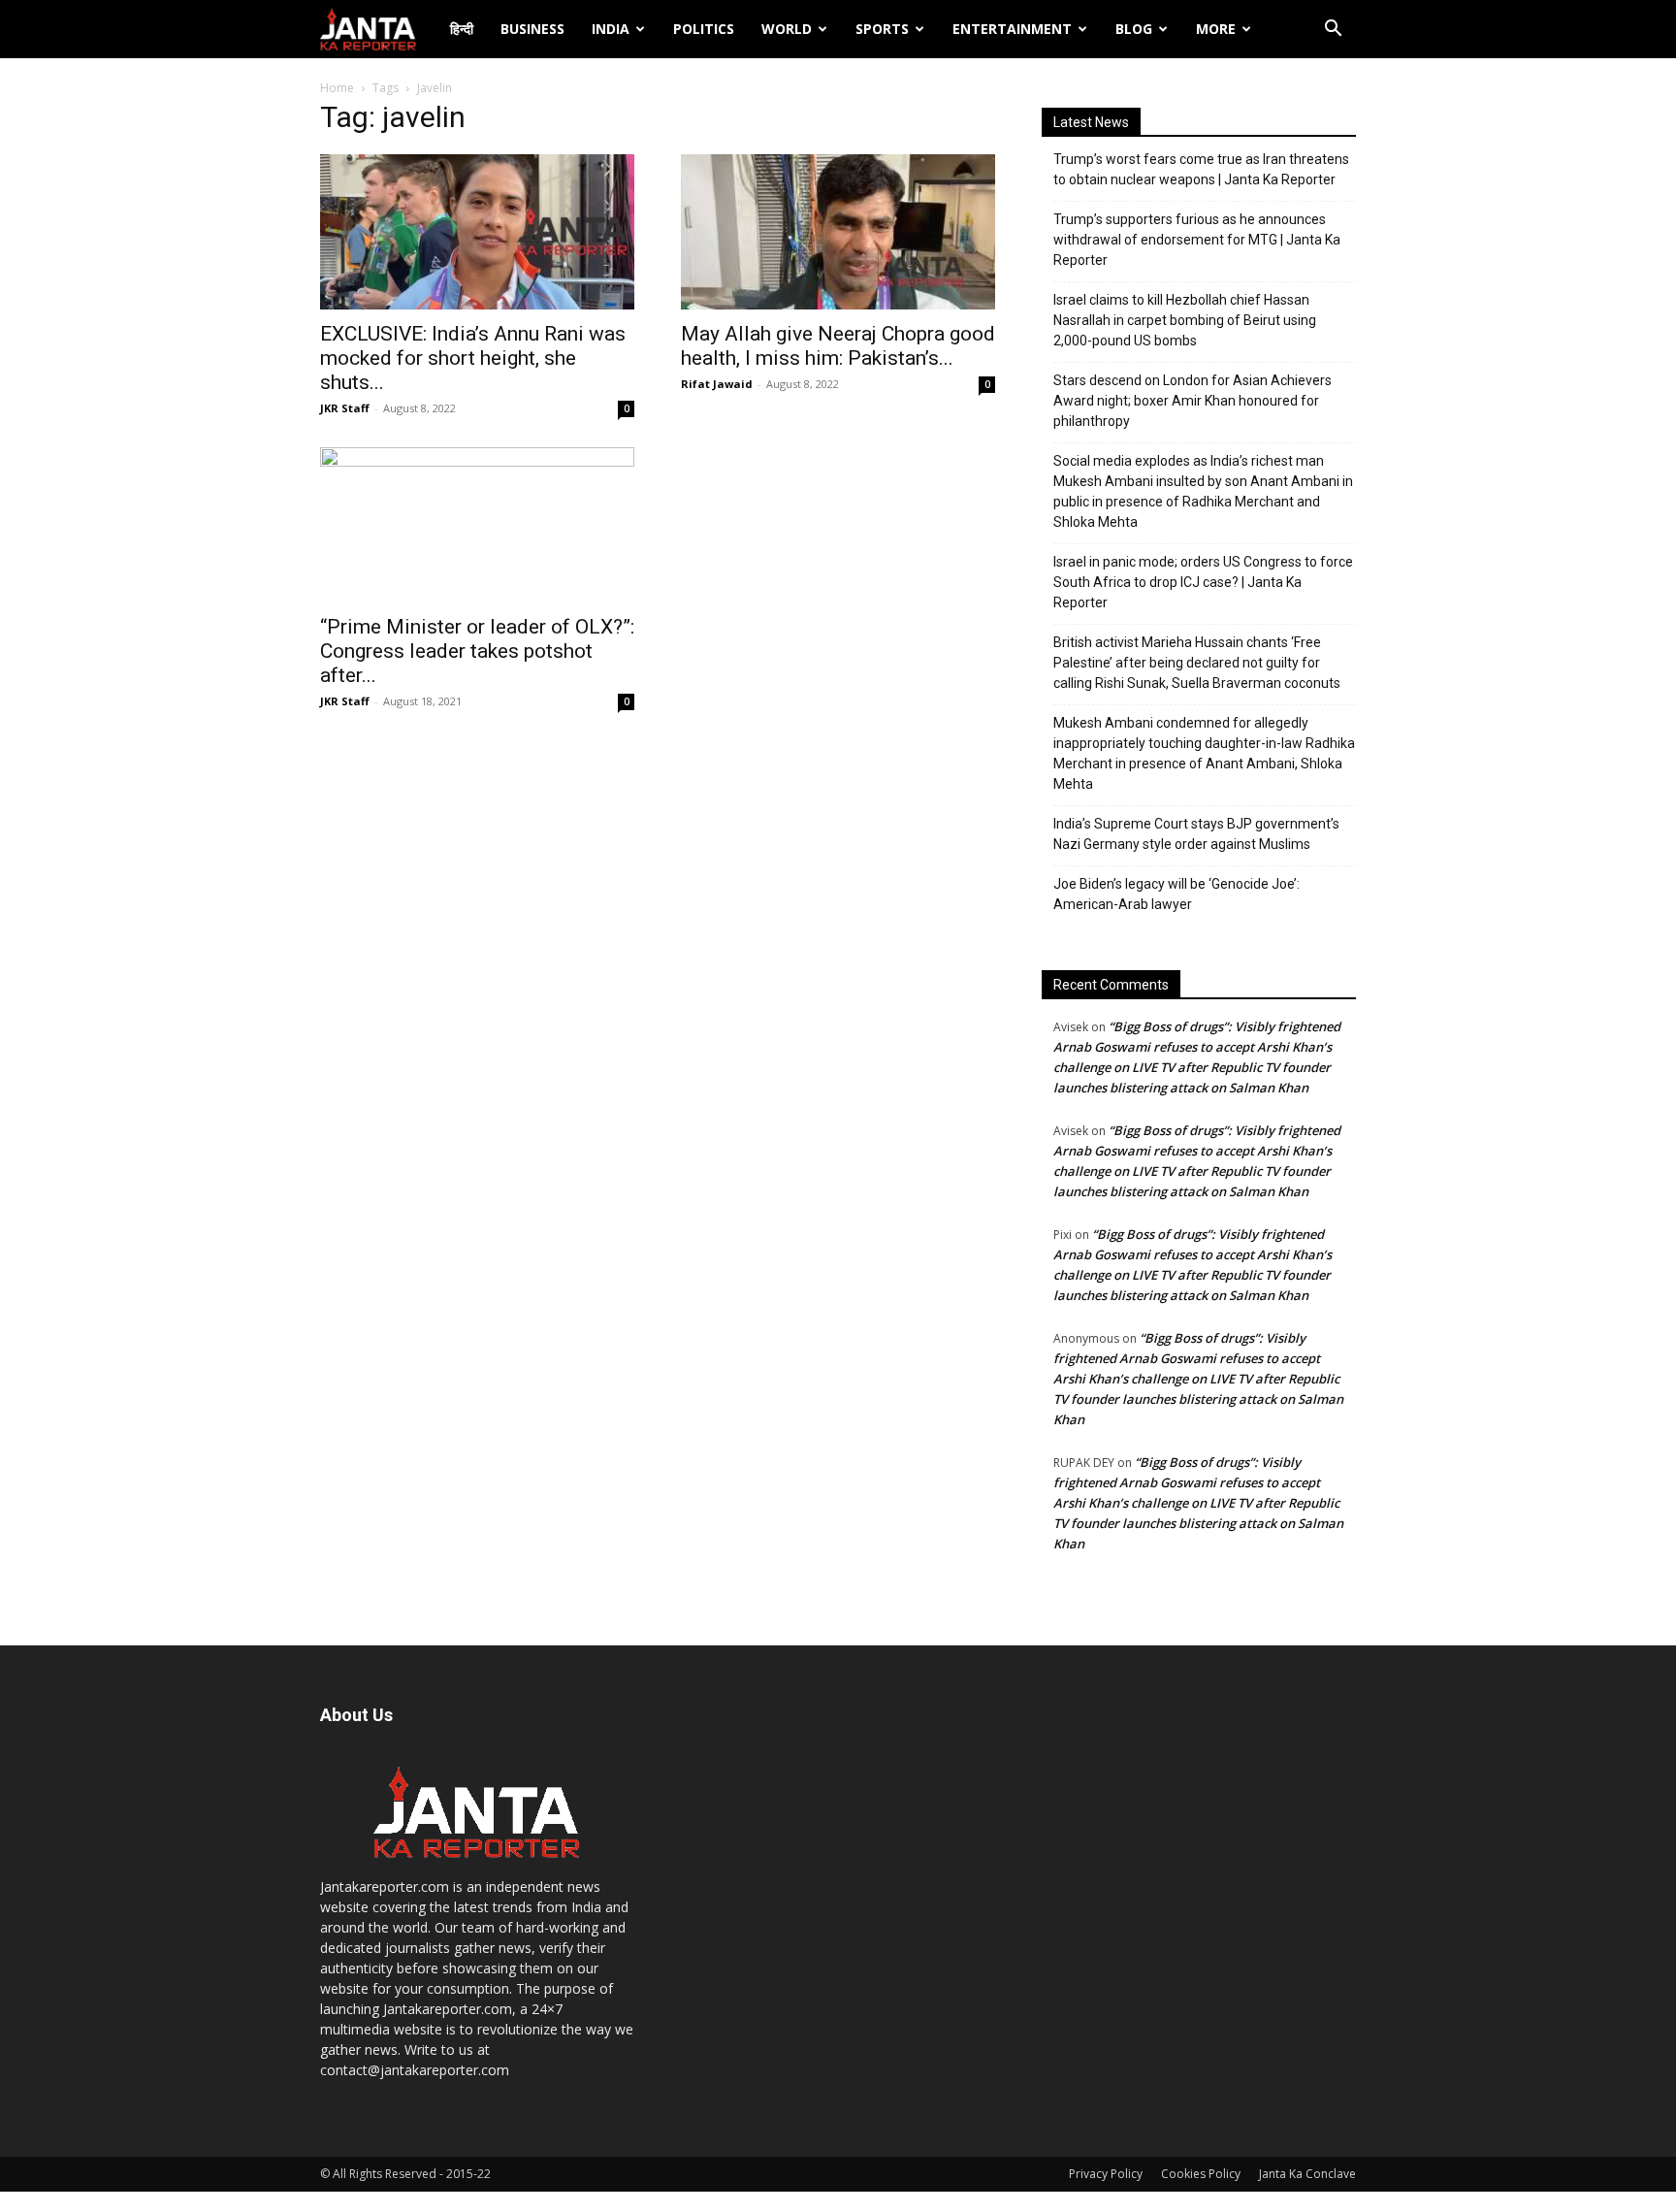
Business (532, 29)
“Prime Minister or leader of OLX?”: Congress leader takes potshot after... (477, 651)
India (611, 29)
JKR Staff (345, 408)
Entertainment (1012, 29)
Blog (1134, 29)
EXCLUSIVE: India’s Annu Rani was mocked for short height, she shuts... (473, 358)
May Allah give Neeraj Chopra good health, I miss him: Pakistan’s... (838, 346)
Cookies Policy (1201, 2174)
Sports (882, 29)
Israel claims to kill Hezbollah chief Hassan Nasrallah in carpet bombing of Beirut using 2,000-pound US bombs (1185, 320)
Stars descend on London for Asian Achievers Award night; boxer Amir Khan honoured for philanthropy (1193, 401)
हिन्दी (462, 29)
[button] (1333, 31)
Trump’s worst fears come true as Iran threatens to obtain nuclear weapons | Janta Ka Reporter (1201, 169)
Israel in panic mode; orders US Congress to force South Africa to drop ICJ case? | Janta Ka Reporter (1203, 582)
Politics (704, 29)
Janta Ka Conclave (1307, 2174)
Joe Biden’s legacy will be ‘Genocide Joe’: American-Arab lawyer (1176, 894)
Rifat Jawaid (717, 384)
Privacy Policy (1106, 2174)
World (787, 29)
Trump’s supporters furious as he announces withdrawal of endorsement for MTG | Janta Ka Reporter (1197, 240)
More (1216, 29)
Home (337, 88)
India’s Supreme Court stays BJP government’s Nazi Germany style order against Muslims (1196, 834)
